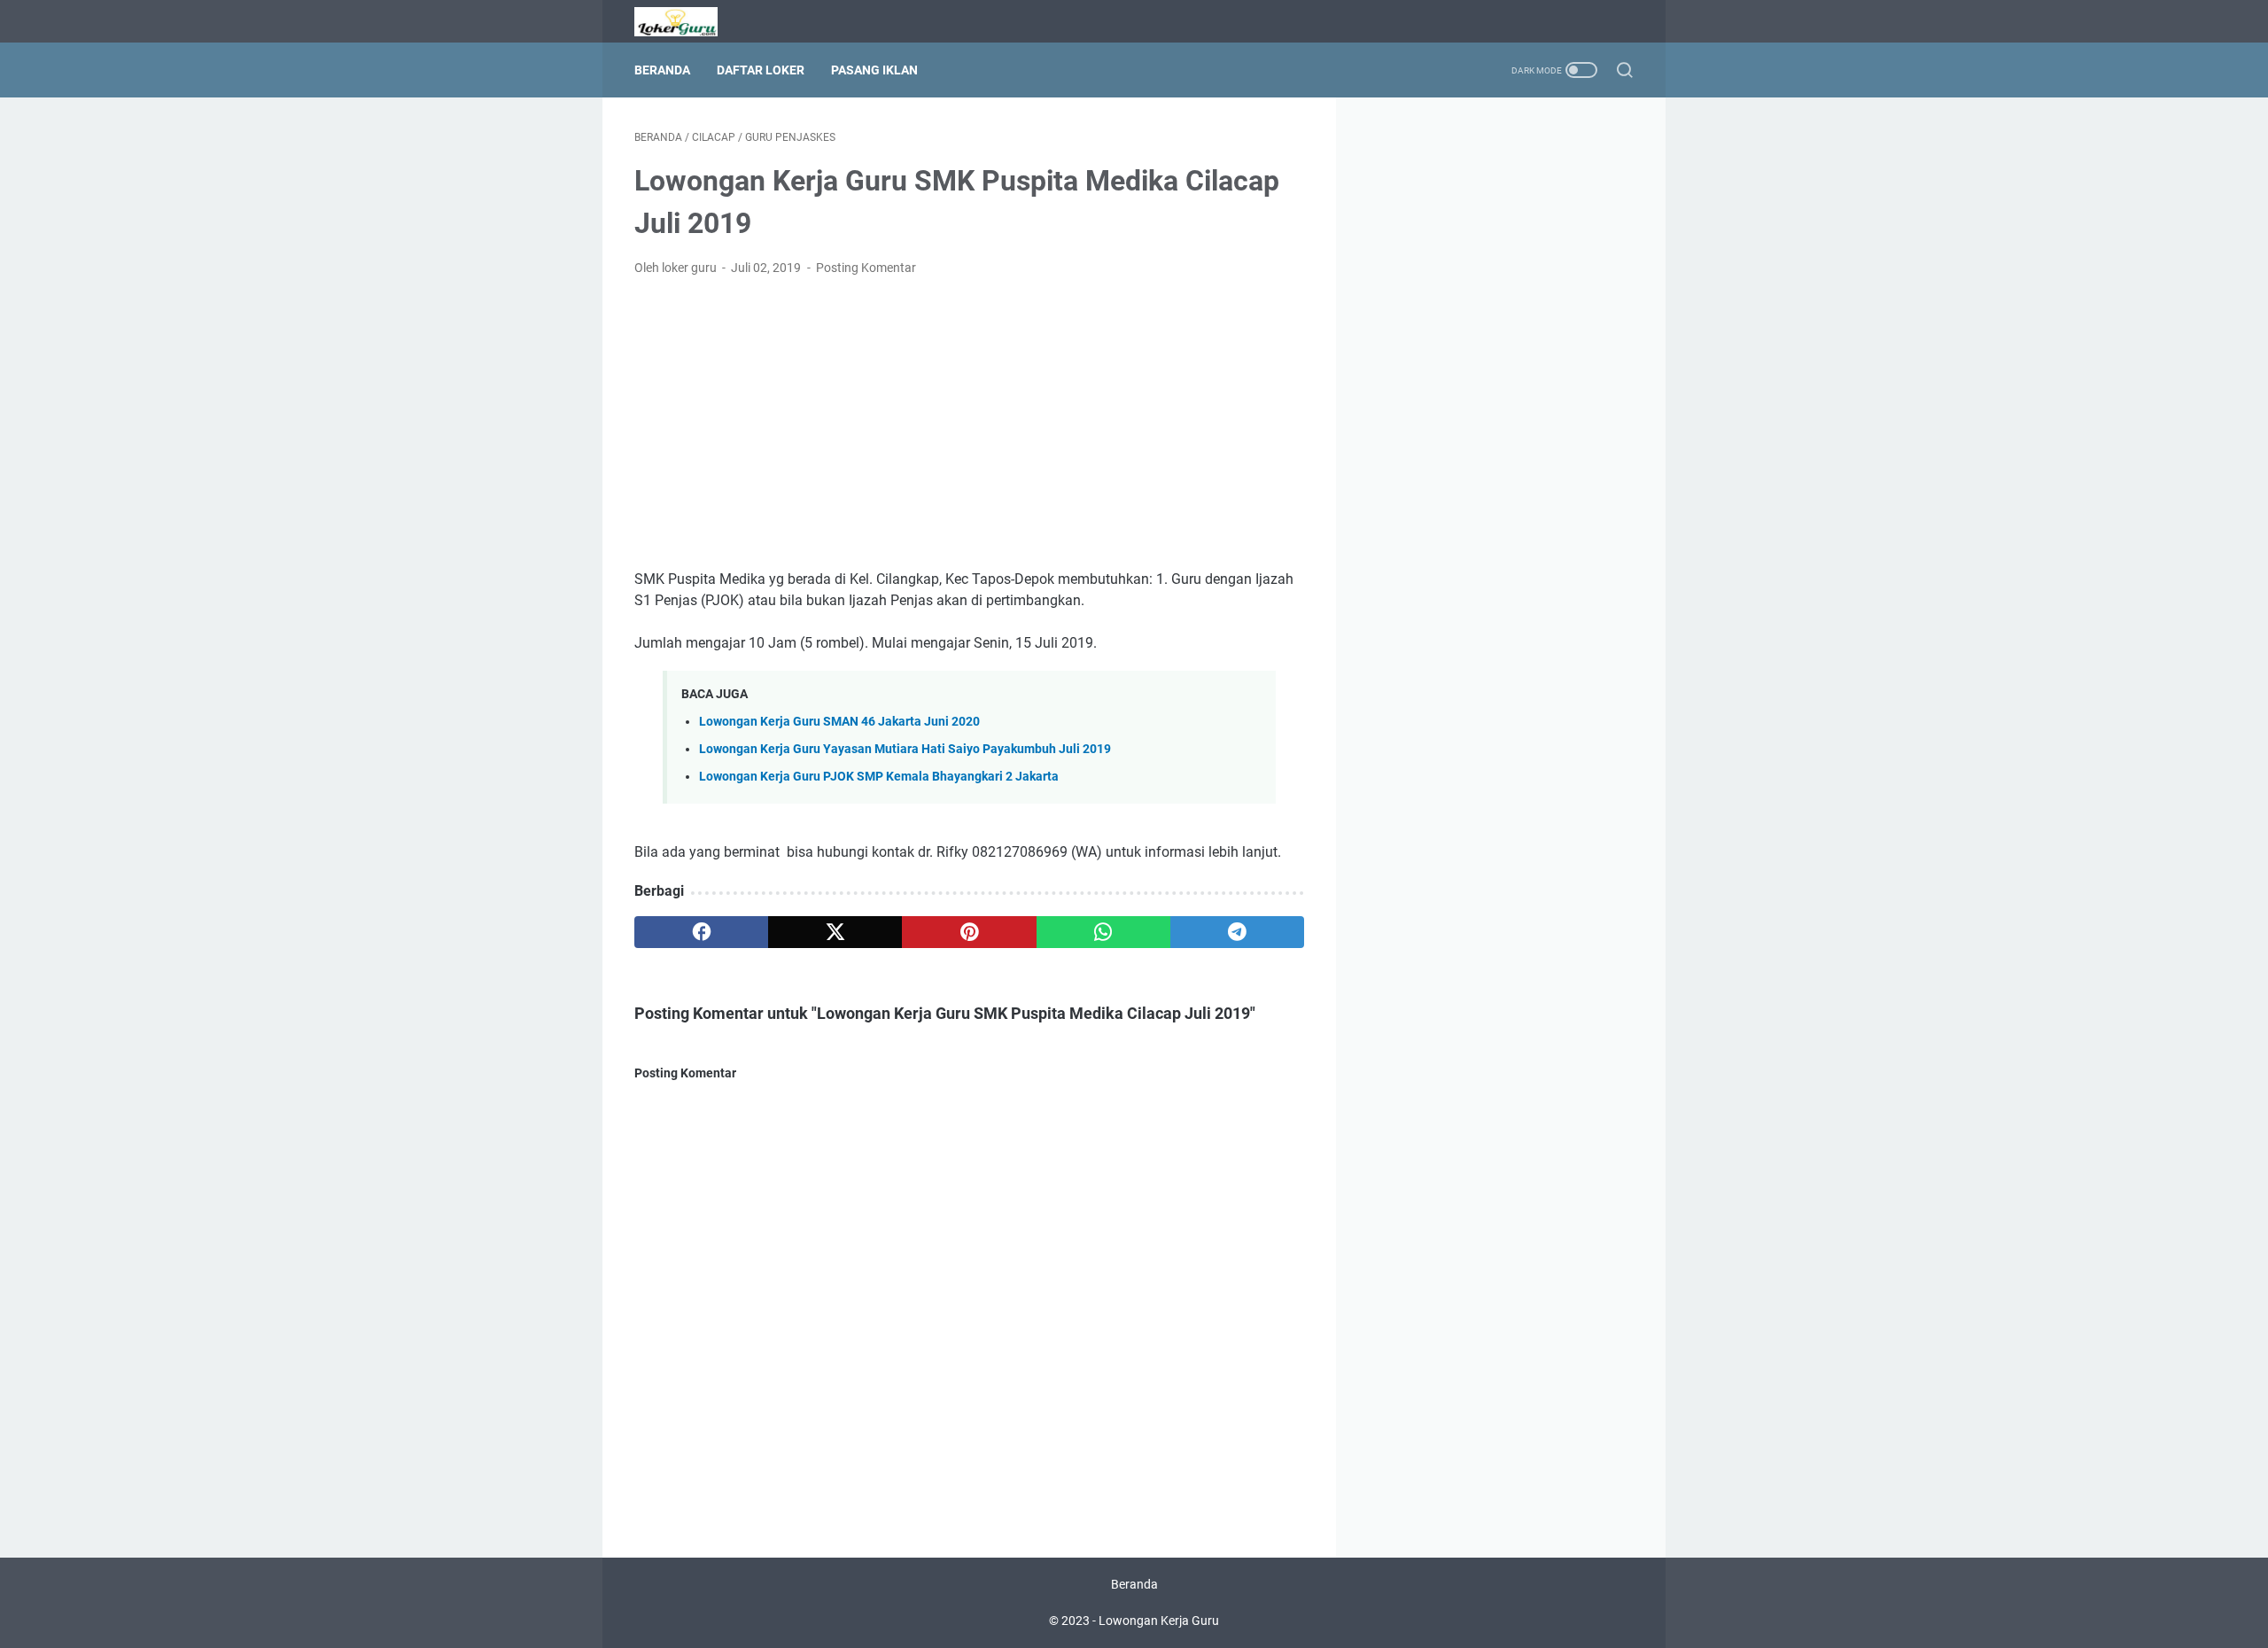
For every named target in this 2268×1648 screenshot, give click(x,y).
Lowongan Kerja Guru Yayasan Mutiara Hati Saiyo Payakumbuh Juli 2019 (905, 749)
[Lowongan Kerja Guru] (687, 22)
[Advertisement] (969, 424)
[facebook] (701, 932)
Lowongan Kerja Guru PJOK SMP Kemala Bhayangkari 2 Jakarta (879, 777)
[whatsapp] (1103, 932)
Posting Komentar (866, 268)
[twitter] (835, 932)
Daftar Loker (761, 70)
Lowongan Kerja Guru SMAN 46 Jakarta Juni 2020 (839, 722)
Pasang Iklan (874, 70)
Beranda (662, 70)
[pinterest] (969, 932)
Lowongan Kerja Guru (1159, 1621)
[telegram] (1237, 932)
